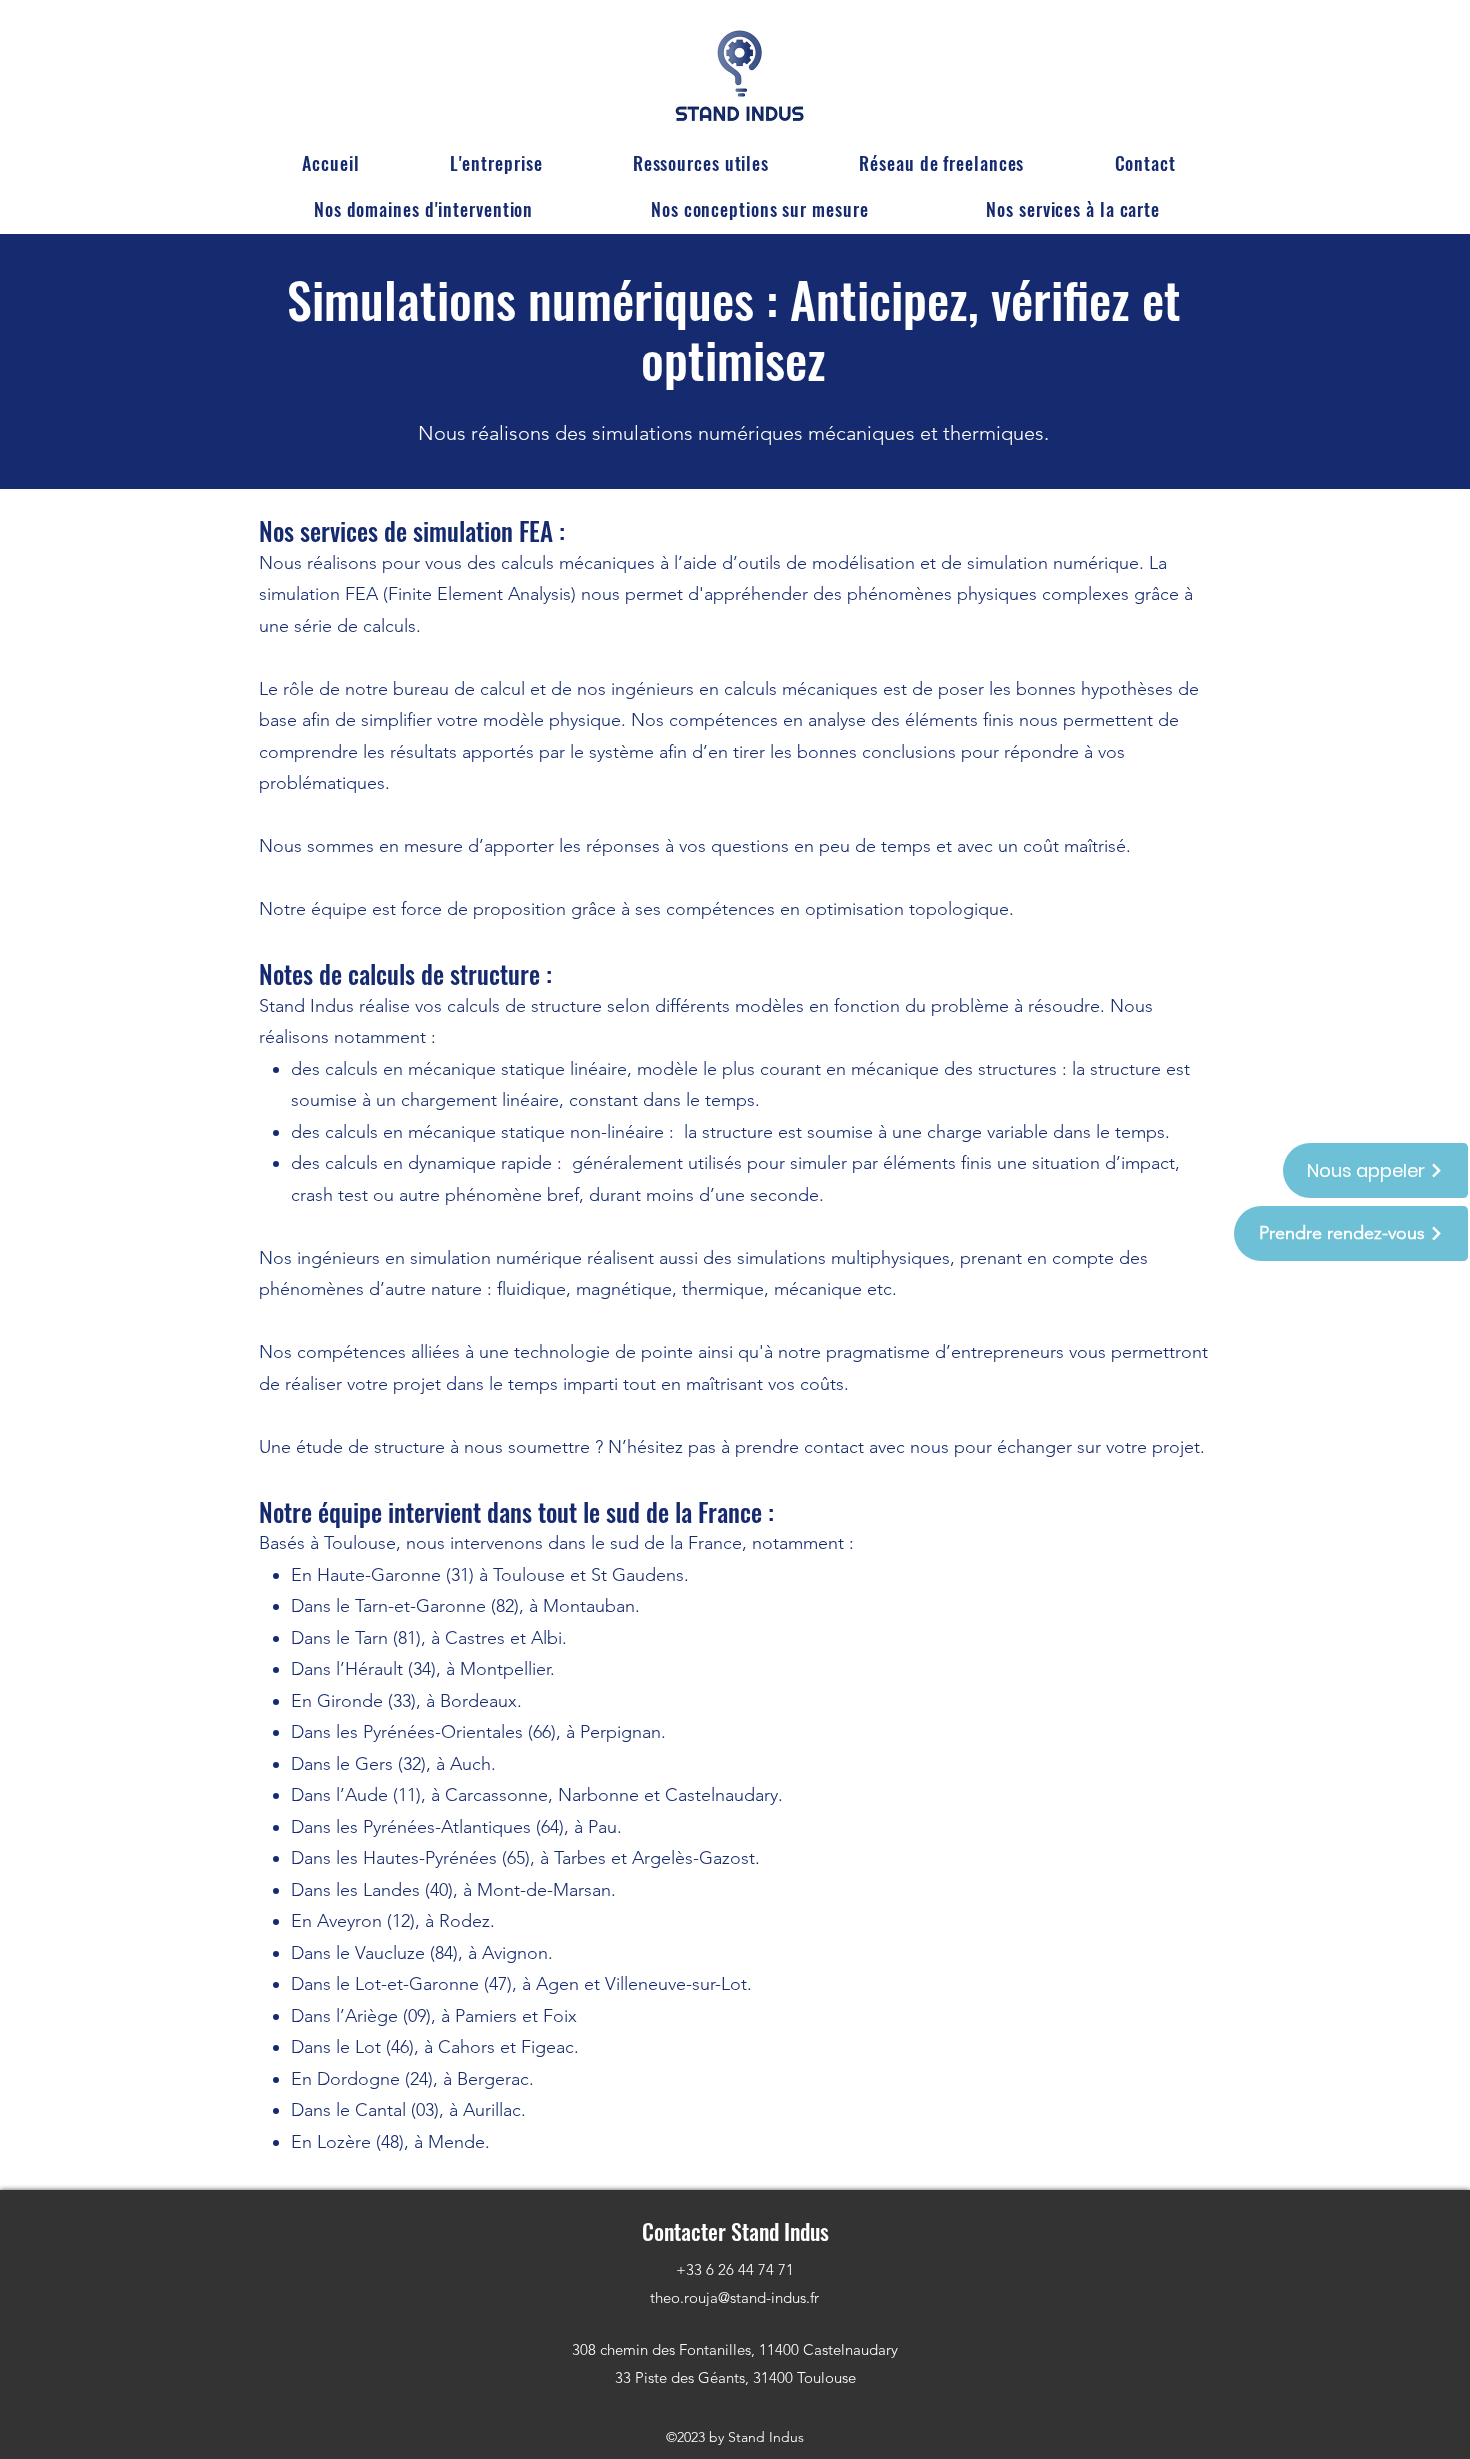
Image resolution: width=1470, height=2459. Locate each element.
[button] (423, 209)
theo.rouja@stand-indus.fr (734, 2297)
